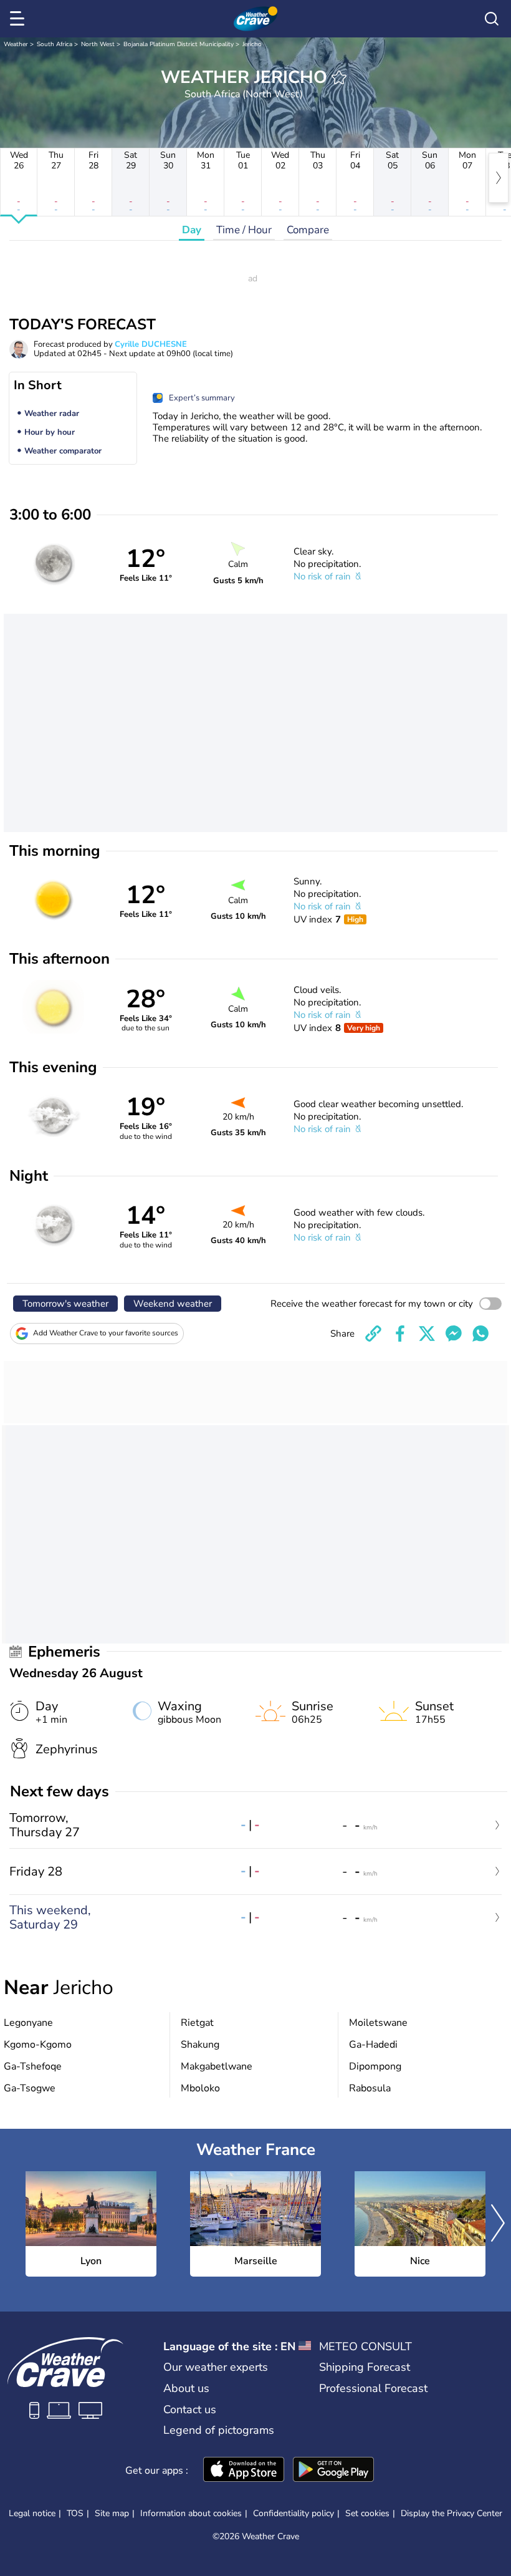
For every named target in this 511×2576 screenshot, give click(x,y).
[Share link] (373, 1334)
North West (98, 44)
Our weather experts (216, 2367)
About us (186, 2388)
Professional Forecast (373, 2388)
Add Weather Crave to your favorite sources (106, 1333)
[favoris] (339, 77)
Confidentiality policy (294, 2513)
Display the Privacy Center (451, 2514)
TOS (75, 2513)
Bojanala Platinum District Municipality (179, 44)
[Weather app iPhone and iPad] (244, 2471)
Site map (112, 2513)
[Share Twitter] (427, 1334)
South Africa (55, 44)
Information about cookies (191, 2513)
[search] (492, 19)
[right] (499, 178)
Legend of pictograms (219, 2430)
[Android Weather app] (333, 2471)
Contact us (190, 2409)
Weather (16, 44)
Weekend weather (173, 1304)
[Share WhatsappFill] (480, 1334)
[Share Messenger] (454, 1334)
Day (192, 230)
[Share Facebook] (400, 1334)
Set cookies (367, 2514)
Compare (308, 230)
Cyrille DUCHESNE (151, 344)
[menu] (19, 19)
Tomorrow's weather (65, 1304)
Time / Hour (244, 230)
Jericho (252, 44)
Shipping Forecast (365, 2367)
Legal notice (32, 2513)
